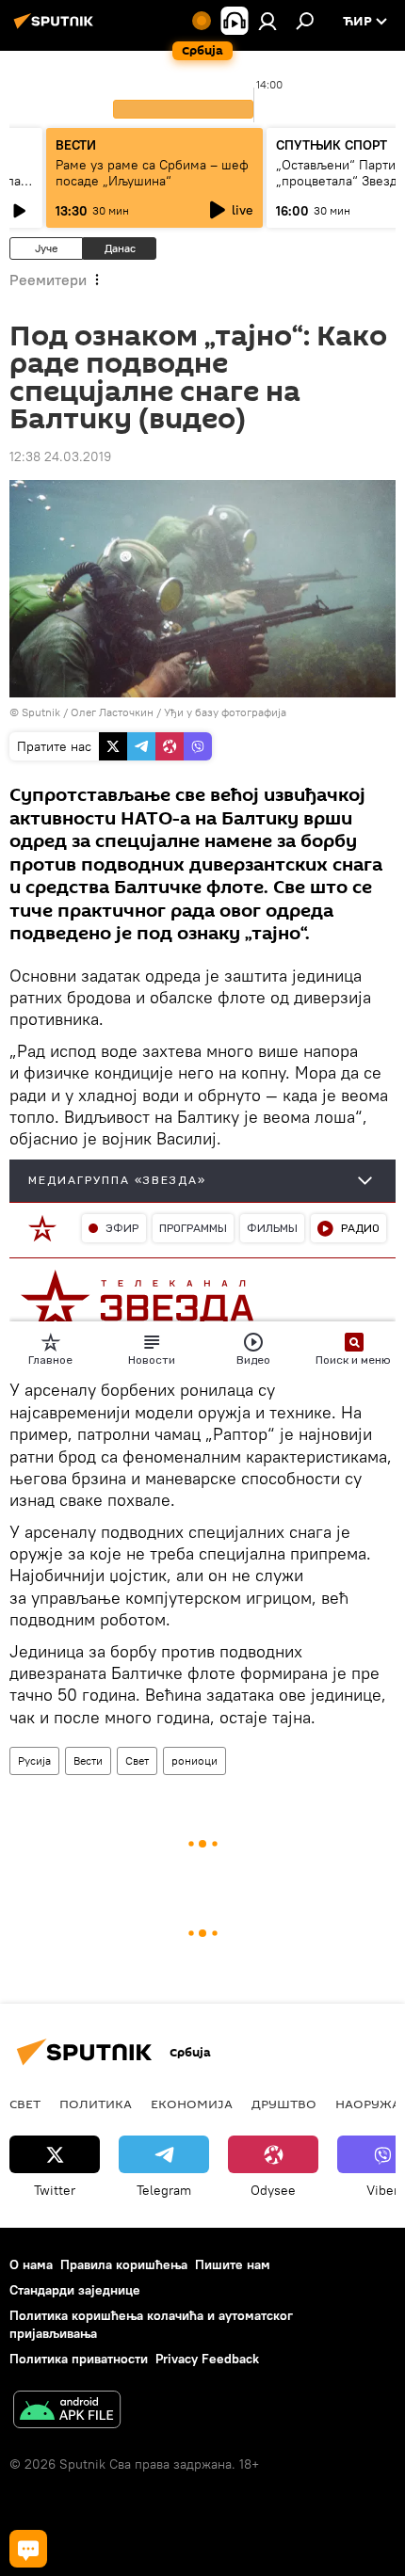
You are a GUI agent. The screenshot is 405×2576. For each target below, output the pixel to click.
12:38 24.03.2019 (60, 456)
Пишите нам (233, 2264)
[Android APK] (67, 2412)
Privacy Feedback (207, 2359)
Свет (137, 1760)
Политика (96, 2104)
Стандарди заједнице (75, 2290)
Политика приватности (79, 2359)
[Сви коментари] (28, 2549)
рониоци (194, 1760)
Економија (192, 2104)
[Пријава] (267, 21)
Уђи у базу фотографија (225, 712)
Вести (88, 1760)
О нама (31, 2264)
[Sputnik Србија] (57, 28)
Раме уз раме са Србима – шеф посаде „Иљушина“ (152, 173)
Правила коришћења (124, 2264)
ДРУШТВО (284, 2104)
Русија (34, 1760)
